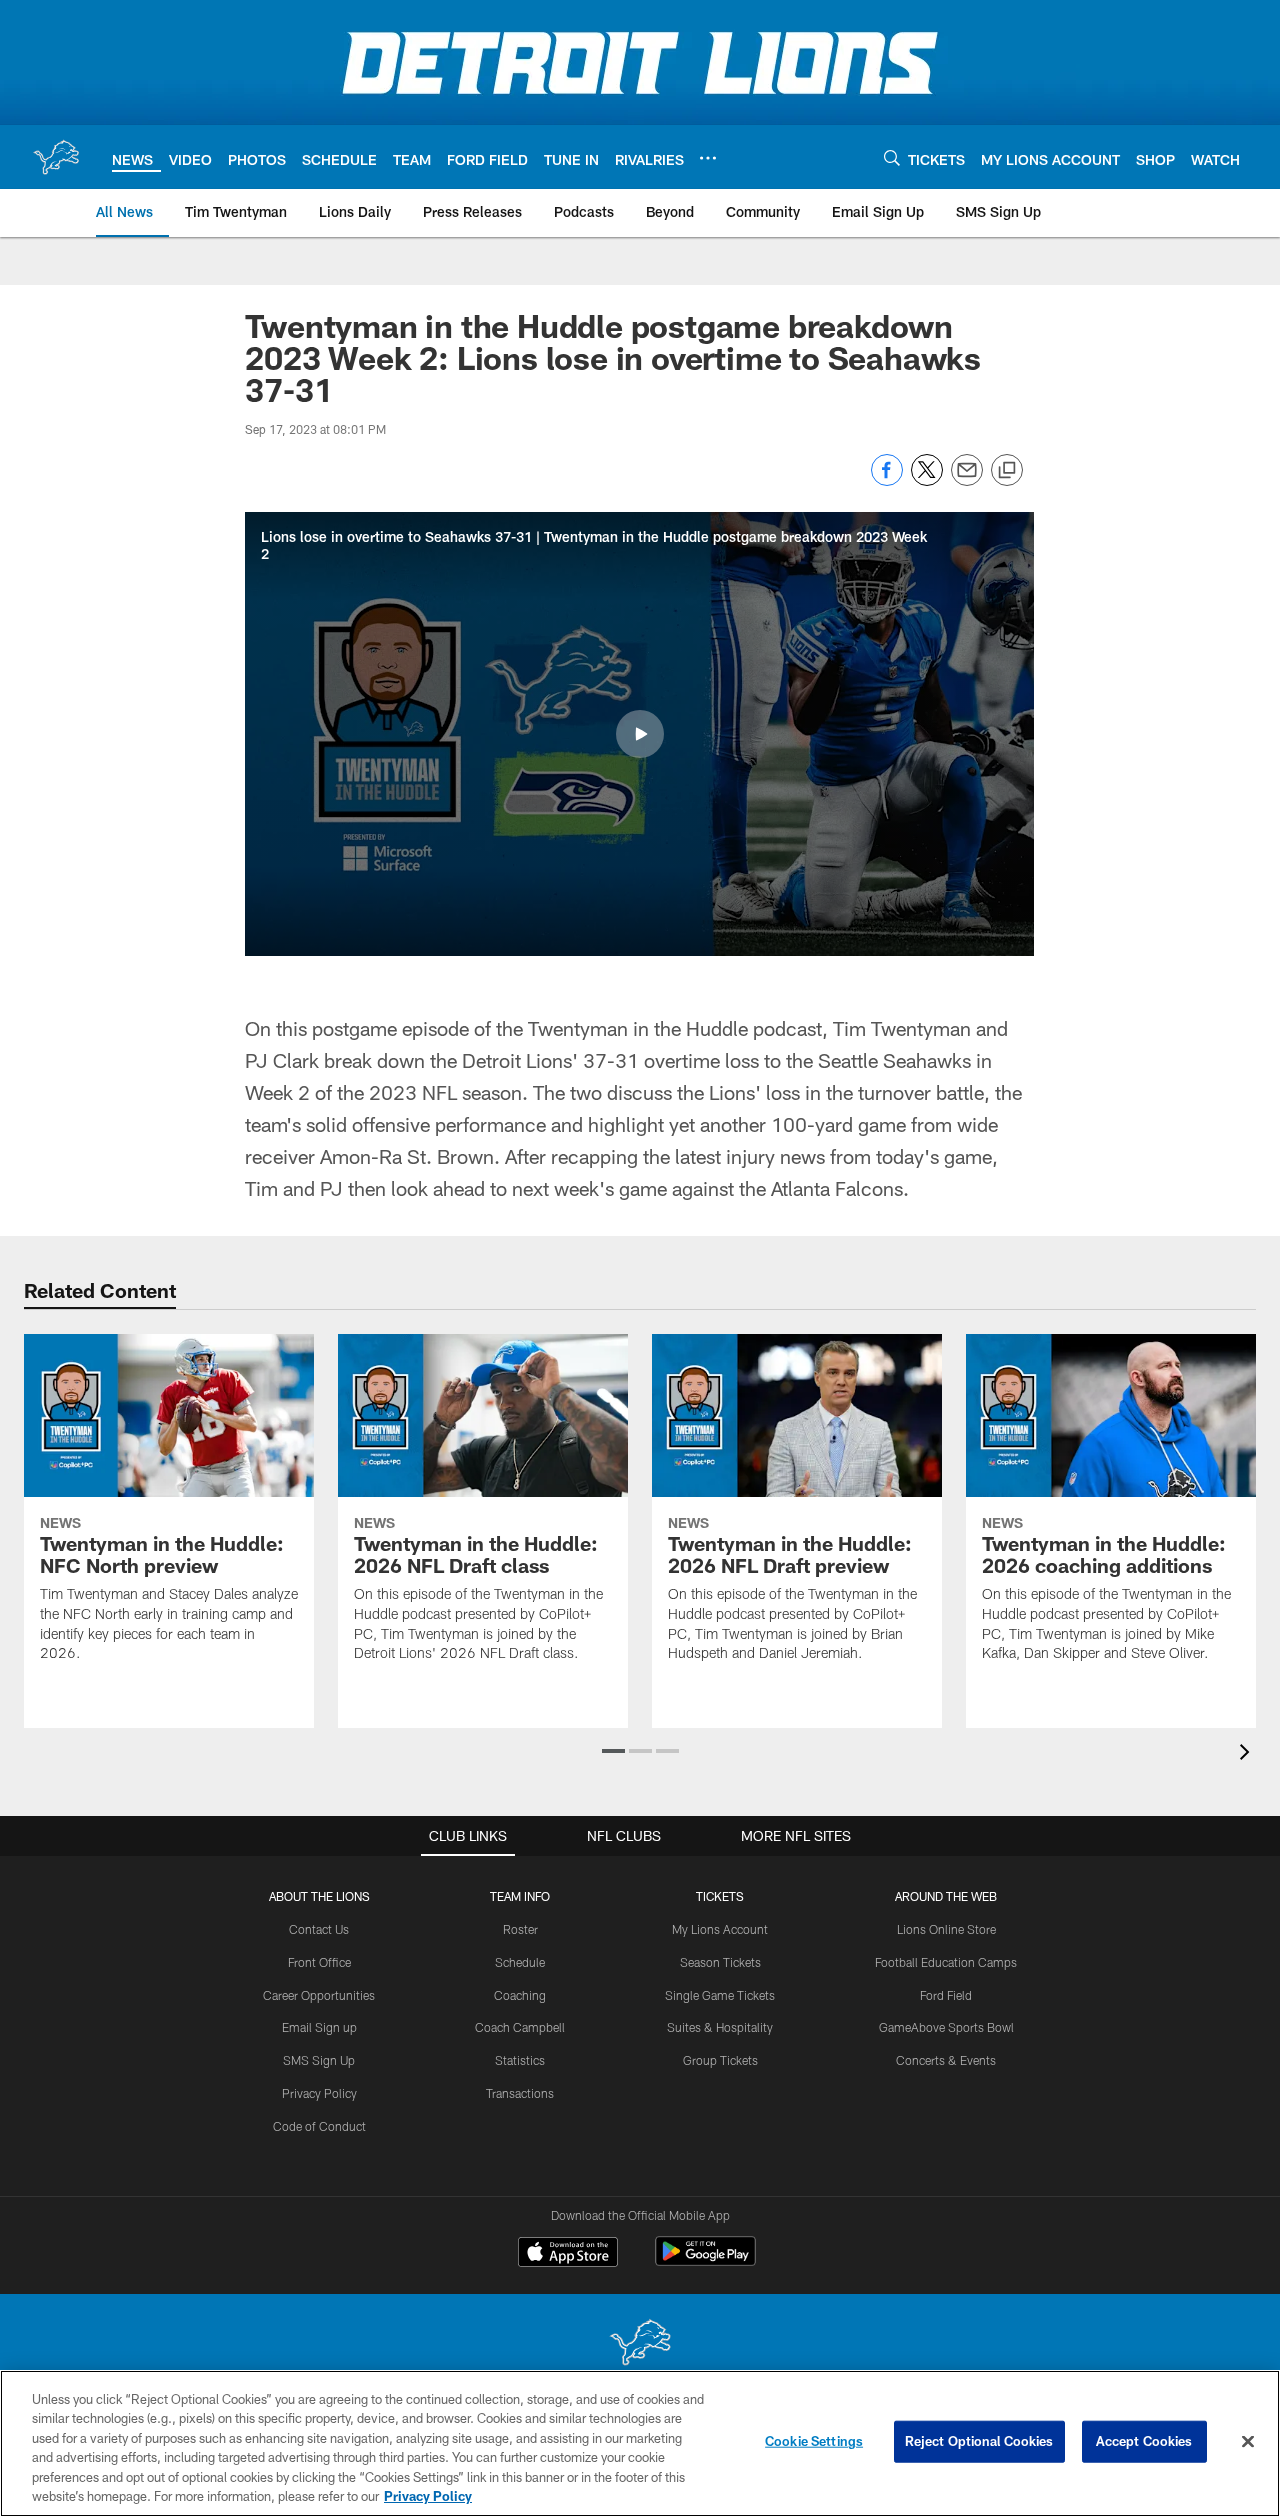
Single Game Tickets (720, 1995)
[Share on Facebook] (887, 480)
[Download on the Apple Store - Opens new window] (568, 2254)
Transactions (520, 2093)
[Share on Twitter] (927, 480)
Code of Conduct (319, 2126)
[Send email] (967, 480)
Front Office (319, 1962)
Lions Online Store (946, 1929)
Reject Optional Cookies (979, 2441)
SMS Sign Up (319, 2060)
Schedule (520, 1962)
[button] (640, 734)
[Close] (1248, 2442)
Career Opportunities (319, 1995)
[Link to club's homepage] (56, 157)
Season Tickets (720, 1962)
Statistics (520, 2060)
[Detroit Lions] (640, 2344)
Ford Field (946, 1995)
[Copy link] (1007, 471)
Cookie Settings (814, 2441)
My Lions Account (720, 1929)
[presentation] (1248, 1754)
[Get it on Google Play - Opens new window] (705, 2261)
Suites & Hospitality (720, 2027)
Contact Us (319, 1929)
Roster (520, 1929)
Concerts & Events (946, 2060)
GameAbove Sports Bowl (946, 2027)
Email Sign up (319, 2027)
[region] (640, 2443)
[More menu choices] (708, 158)
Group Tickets (720, 2060)
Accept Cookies (1144, 2441)
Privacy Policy (319, 2093)
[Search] (892, 157)
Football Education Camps (946, 1962)
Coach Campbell (520, 2027)
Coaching (520, 1995)
